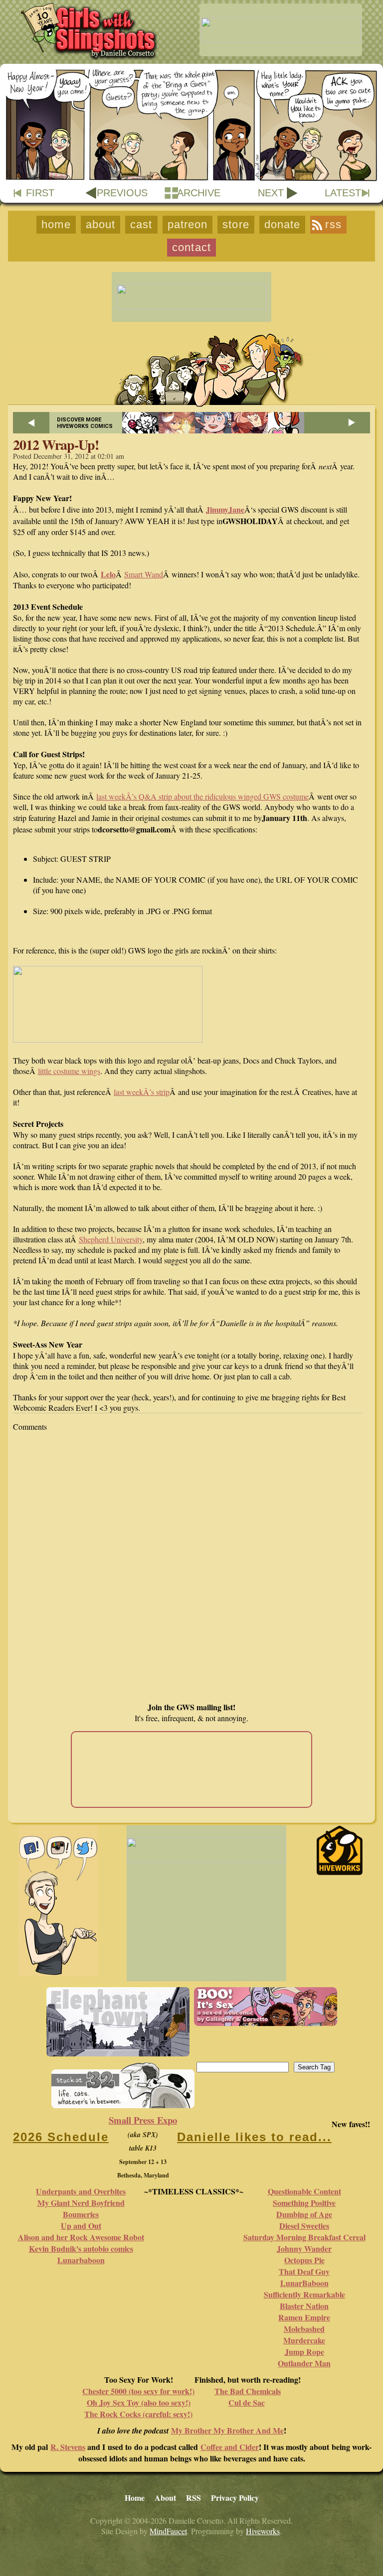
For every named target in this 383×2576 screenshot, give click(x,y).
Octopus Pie (304, 2260)
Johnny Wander (304, 2248)
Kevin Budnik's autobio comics (81, 2248)
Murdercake (304, 2340)
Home (56, 224)
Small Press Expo (143, 2120)
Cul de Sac (247, 2402)
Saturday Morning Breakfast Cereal (304, 2237)
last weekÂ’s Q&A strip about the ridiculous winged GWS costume (202, 796)
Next (271, 193)
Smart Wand (144, 574)
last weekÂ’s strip (142, 1092)
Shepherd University (111, 1239)
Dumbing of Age (304, 2214)
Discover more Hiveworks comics (85, 423)
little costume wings (69, 1071)
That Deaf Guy (304, 2271)
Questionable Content (304, 2191)
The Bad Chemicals (248, 2391)
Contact (191, 247)
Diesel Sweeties (304, 2226)
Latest (343, 193)
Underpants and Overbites (81, 2191)
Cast (141, 224)
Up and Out (81, 2226)
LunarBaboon (304, 2283)
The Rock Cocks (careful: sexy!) (138, 2414)
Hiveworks (263, 2531)
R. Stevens (68, 2447)
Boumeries (81, 2214)
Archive (199, 193)
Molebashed (304, 2329)
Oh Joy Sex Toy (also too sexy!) (139, 2402)
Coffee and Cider (230, 2447)
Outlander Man (304, 2363)
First (40, 193)
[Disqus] (191, 1567)
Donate (283, 224)
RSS (333, 224)
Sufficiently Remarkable (304, 2294)
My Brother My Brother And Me (227, 2430)
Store (236, 224)
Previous (122, 193)
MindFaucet (168, 2531)
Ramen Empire (304, 2317)
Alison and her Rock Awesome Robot (81, 2237)
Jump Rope (304, 2352)
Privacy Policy (235, 2498)
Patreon (188, 224)
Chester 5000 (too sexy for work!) (138, 2391)
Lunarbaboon (81, 2260)
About (101, 224)
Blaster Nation (304, 2306)
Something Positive (304, 2203)
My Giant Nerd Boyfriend (81, 2203)
